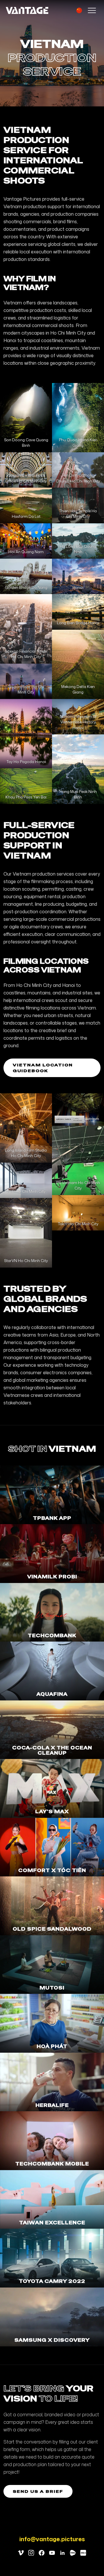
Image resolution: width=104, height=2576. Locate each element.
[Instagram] (31, 2553)
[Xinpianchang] (73, 2553)
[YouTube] (52, 2553)
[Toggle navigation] (92, 10)
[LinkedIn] (62, 2553)
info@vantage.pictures (52, 2539)
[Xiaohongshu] (83, 2553)
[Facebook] (42, 2553)
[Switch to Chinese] (79, 10)
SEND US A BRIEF (38, 2491)
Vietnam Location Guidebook (43, 1068)
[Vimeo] (21, 2553)
